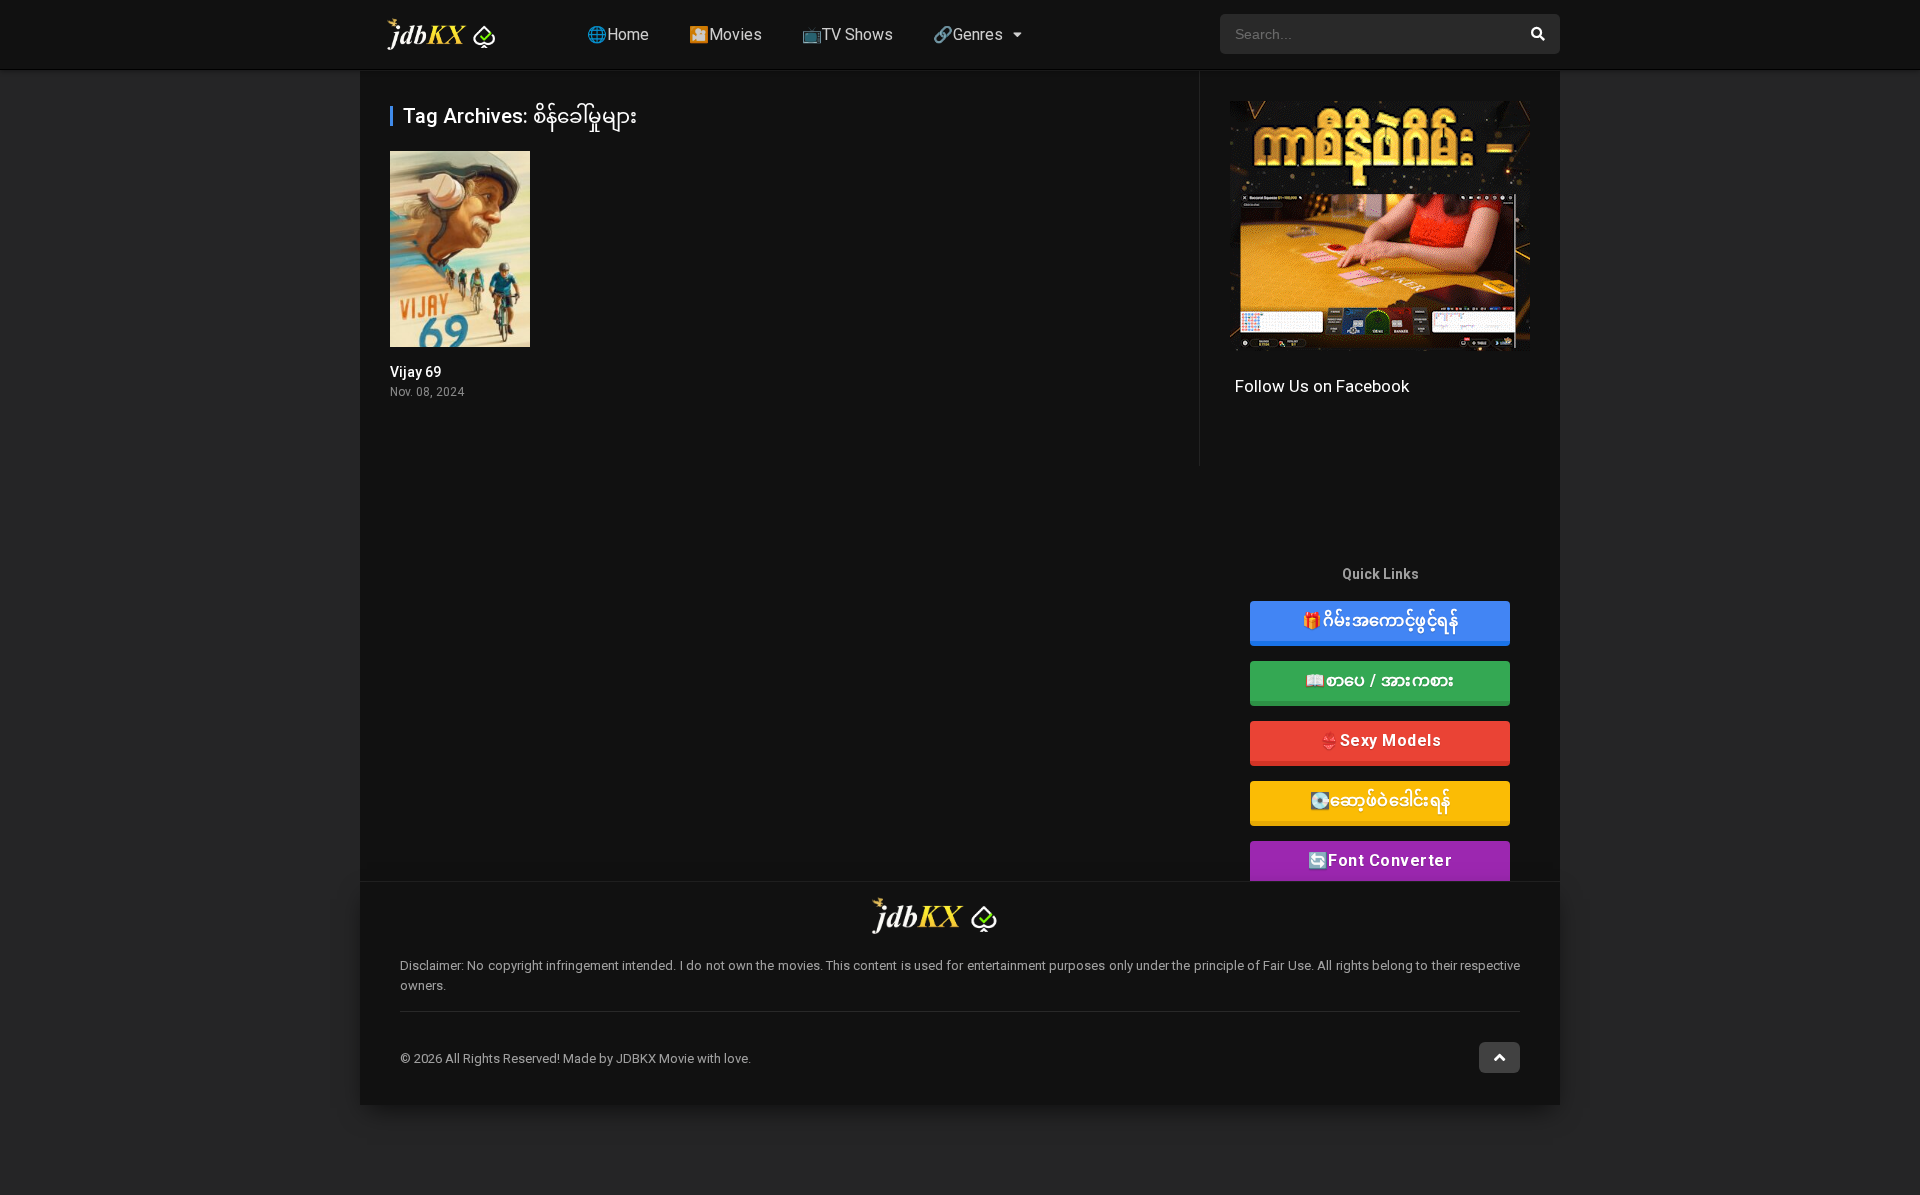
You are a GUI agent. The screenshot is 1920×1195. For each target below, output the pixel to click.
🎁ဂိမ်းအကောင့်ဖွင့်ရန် (1380, 620)
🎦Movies (725, 34)
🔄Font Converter (1380, 860)
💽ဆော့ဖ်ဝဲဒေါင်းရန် (1380, 800)
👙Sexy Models (1380, 740)
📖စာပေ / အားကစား (1380, 680)
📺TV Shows (847, 34)
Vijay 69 (415, 372)
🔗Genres (968, 34)
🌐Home (618, 34)
